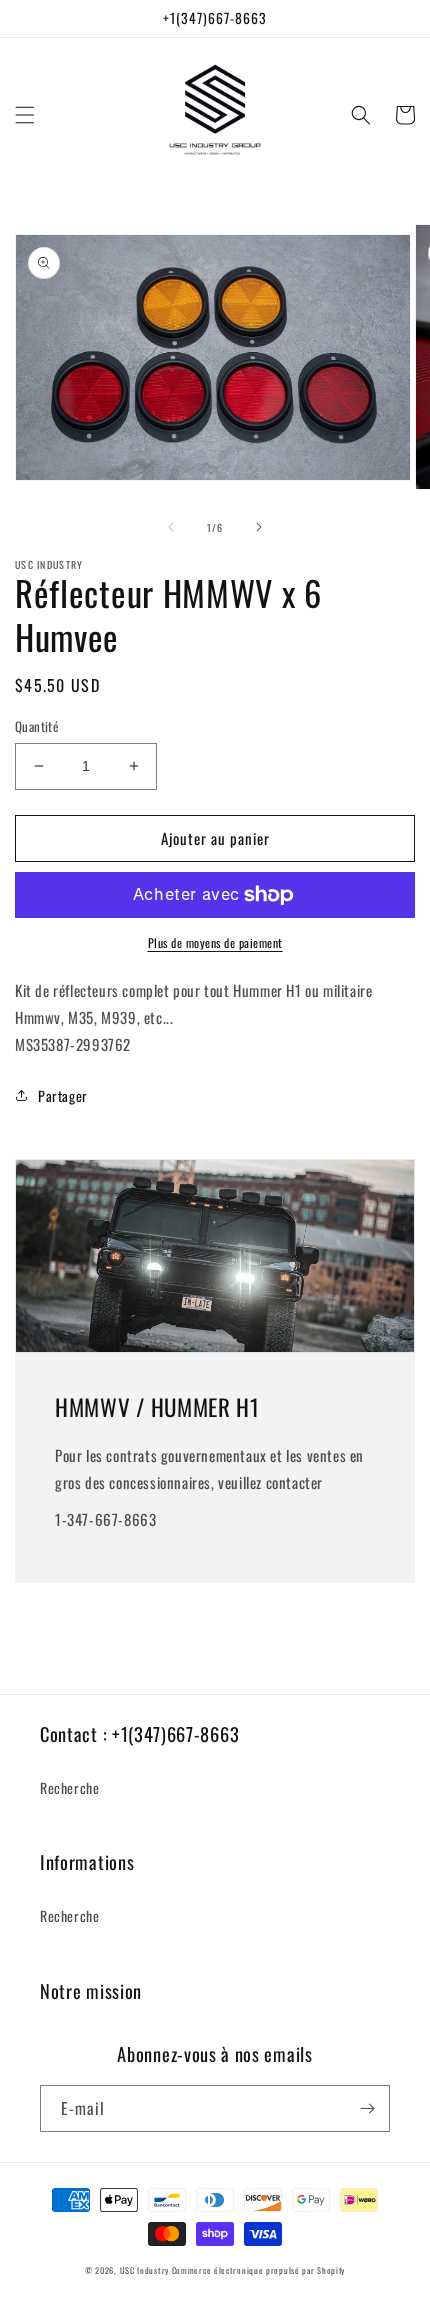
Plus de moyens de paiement (215, 942)
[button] (25, 115)
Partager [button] (63, 1095)
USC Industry (144, 2270)
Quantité (36, 726)
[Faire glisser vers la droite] (259, 527)
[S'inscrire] (367, 2108)
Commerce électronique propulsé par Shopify (258, 2270)
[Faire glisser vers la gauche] (171, 527)
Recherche (69, 1787)
